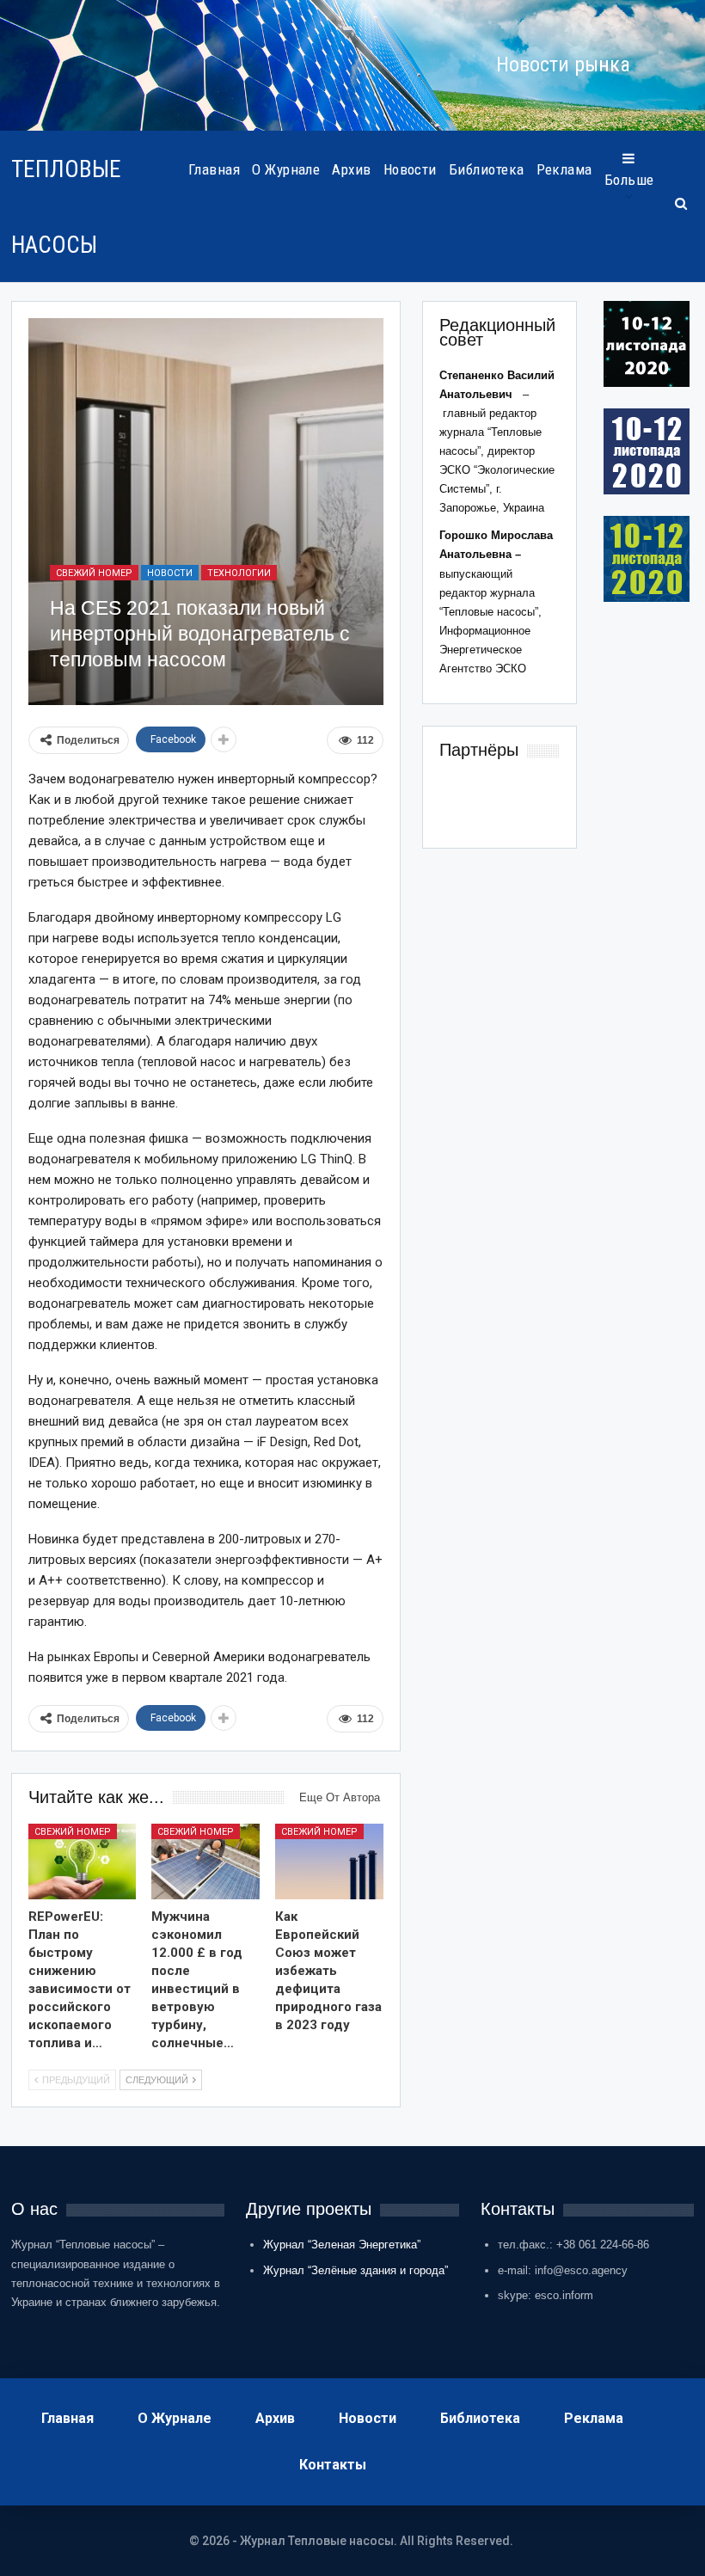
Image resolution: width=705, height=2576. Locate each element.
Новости (410, 169)
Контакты (333, 2465)
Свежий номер (94, 573)
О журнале (286, 169)
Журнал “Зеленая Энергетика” (342, 2245)
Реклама (564, 169)
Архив (351, 169)
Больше (629, 180)
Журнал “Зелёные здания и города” (356, 2270)
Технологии (239, 573)
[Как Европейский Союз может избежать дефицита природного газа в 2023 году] (329, 1861)
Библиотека (487, 169)
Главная (214, 169)
